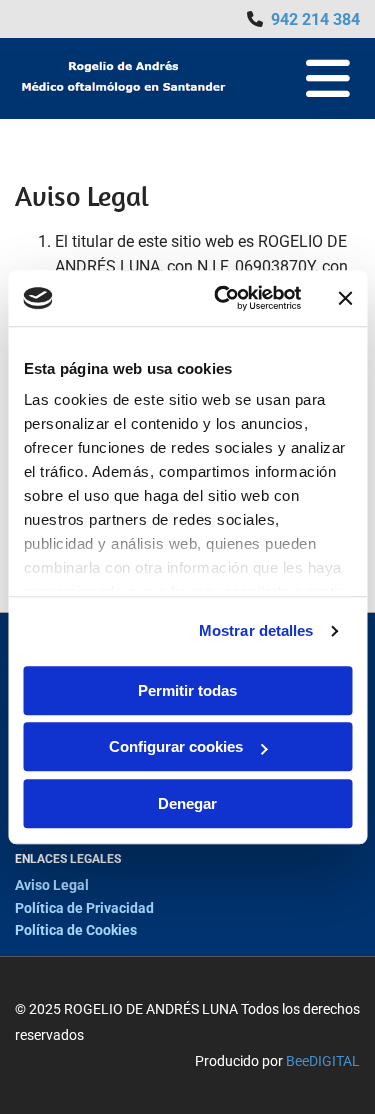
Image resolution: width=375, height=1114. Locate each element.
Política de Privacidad (84, 908)
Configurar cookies (176, 746)
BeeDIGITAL (323, 1061)
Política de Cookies (76, 930)
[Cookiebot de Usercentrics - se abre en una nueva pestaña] (223, 298)
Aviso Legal (52, 885)
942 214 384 (315, 19)
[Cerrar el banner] (345, 298)
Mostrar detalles (256, 630)
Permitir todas (187, 690)
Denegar (187, 803)
